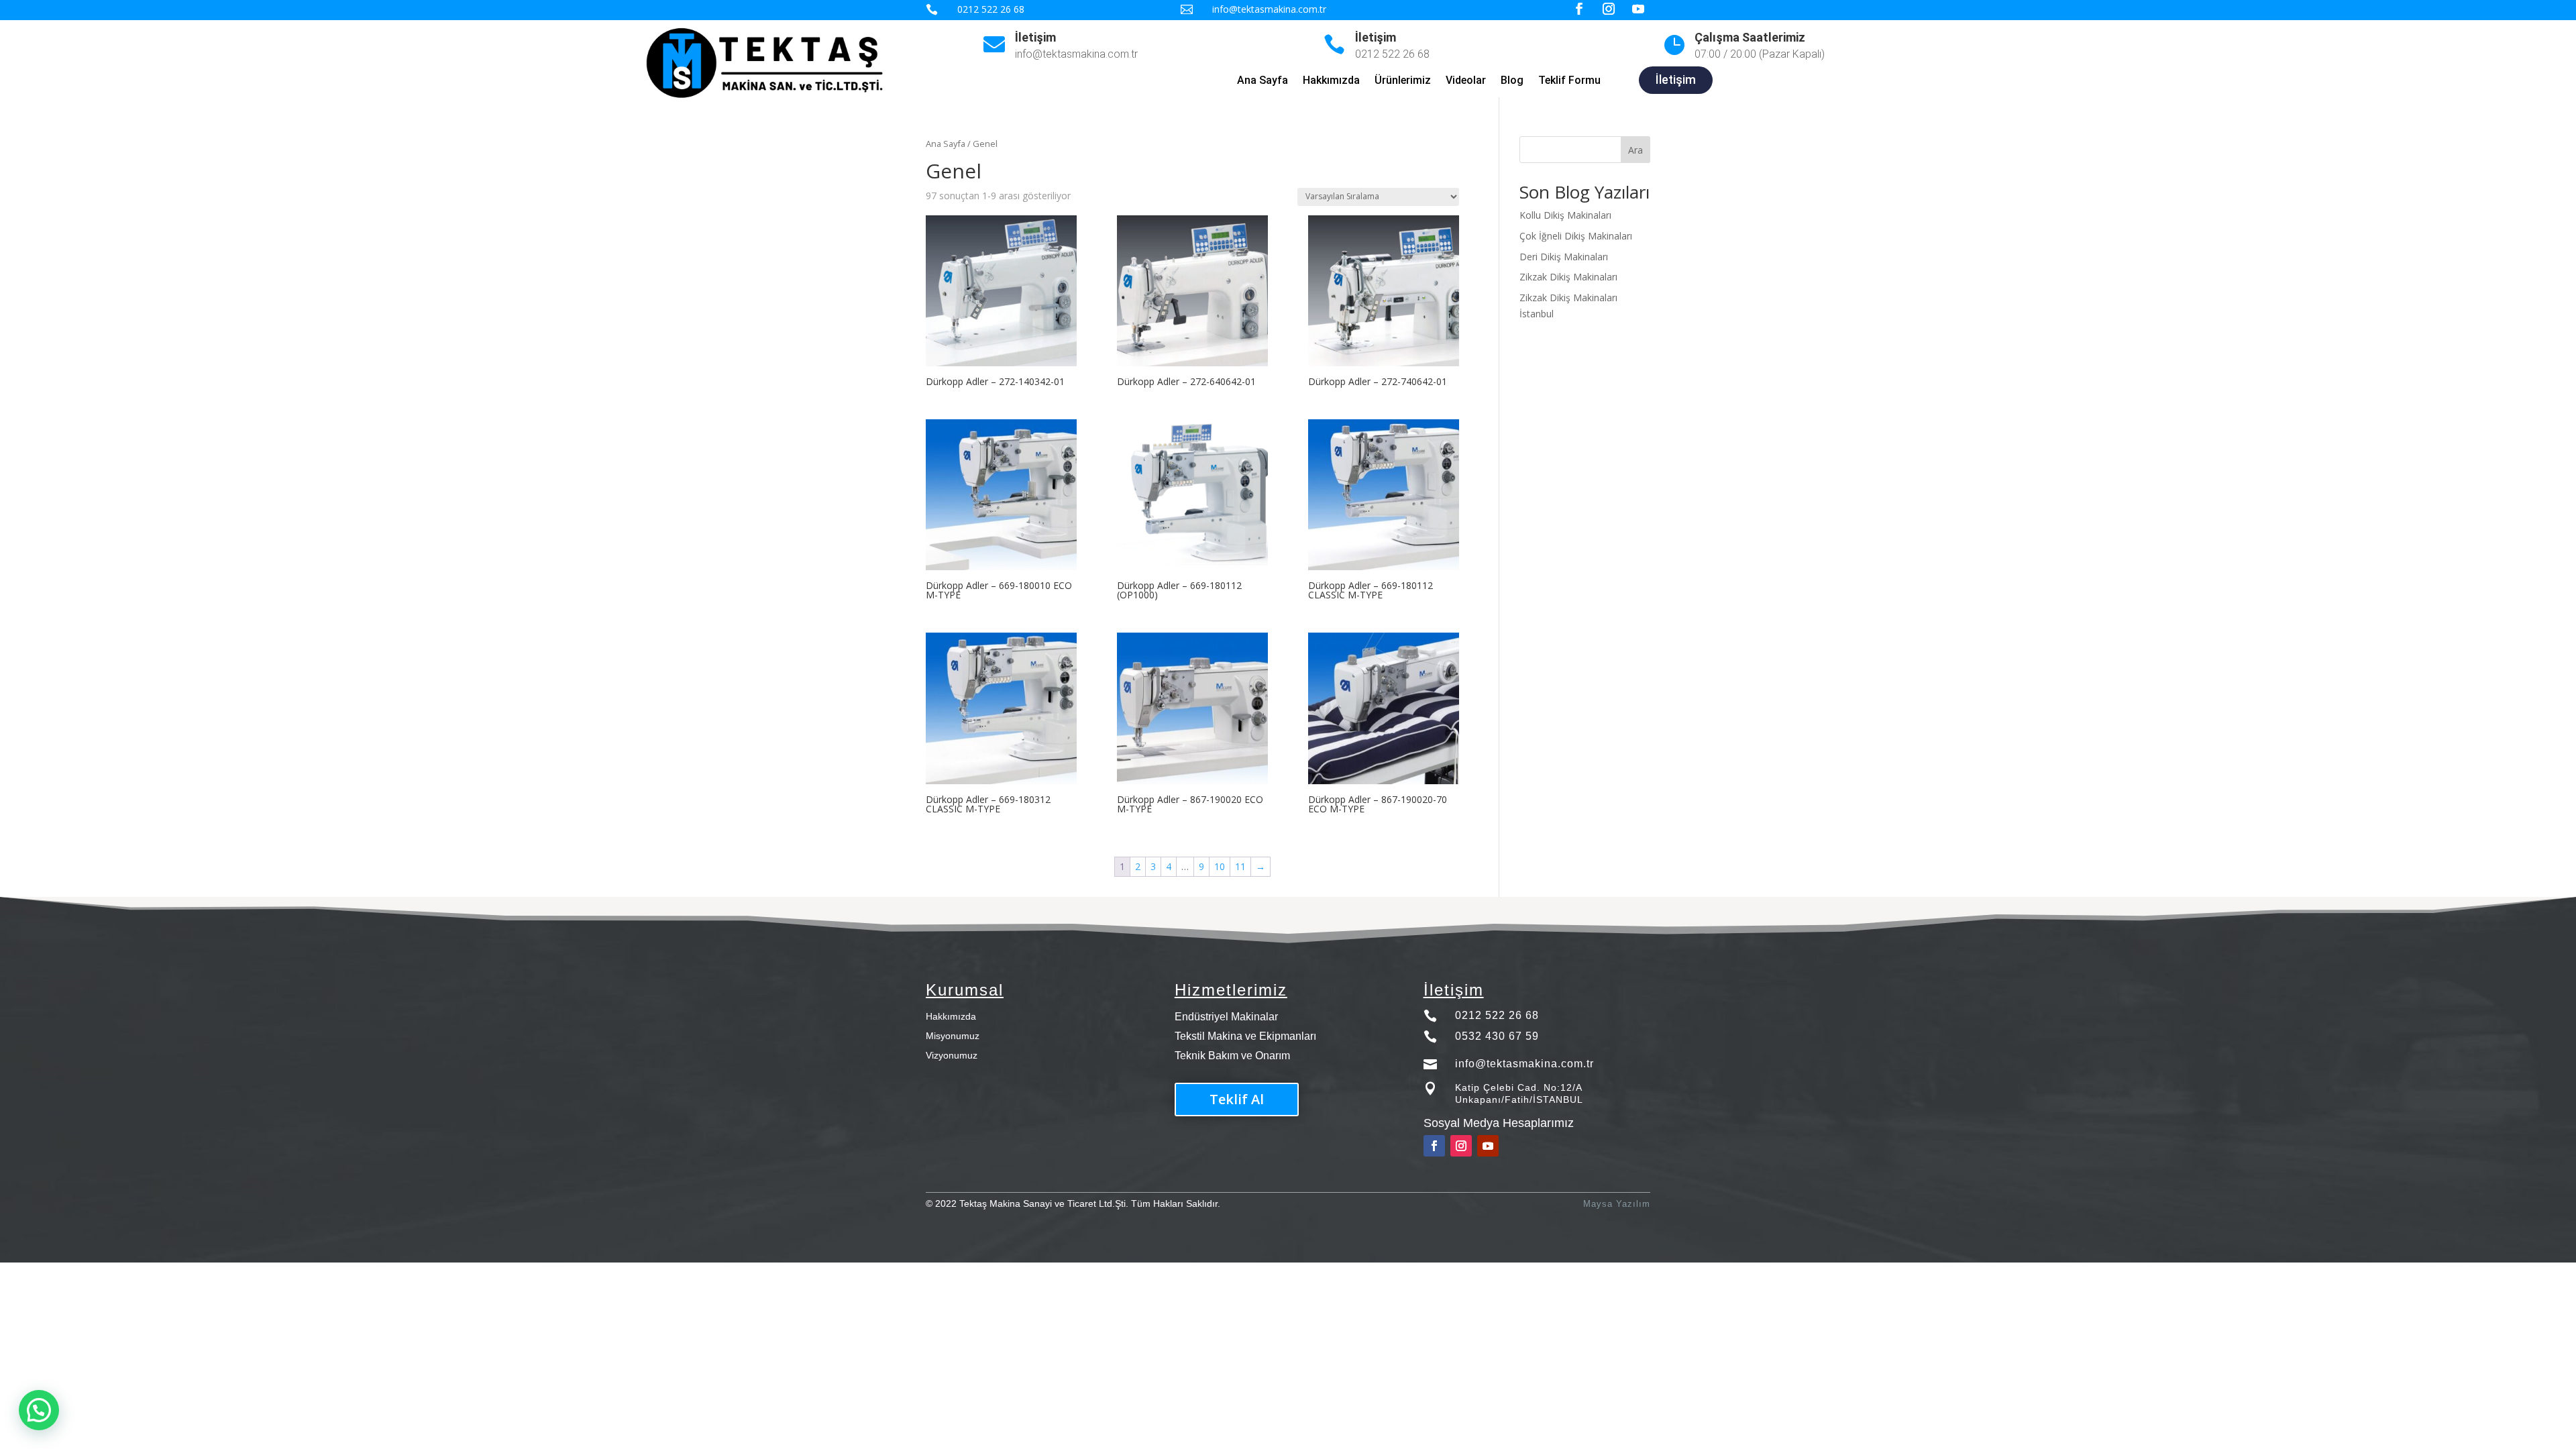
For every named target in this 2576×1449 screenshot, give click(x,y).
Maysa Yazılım (1617, 1204)
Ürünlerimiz (1403, 81)
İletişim (1035, 37)
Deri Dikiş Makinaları (1564, 257)
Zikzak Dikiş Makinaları (1568, 277)
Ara (1635, 150)
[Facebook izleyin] (1434, 1146)
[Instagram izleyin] (1461, 1146)
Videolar (1466, 81)
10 (1220, 866)
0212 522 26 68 (1497, 1015)
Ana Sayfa (1263, 81)
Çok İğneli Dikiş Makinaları (1576, 236)
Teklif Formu (1569, 81)
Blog (1512, 81)
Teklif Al (1237, 1099)
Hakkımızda (1331, 81)
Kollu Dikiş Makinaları (1565, 215)
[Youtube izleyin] (1488, 1146)
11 (1240, 866)
